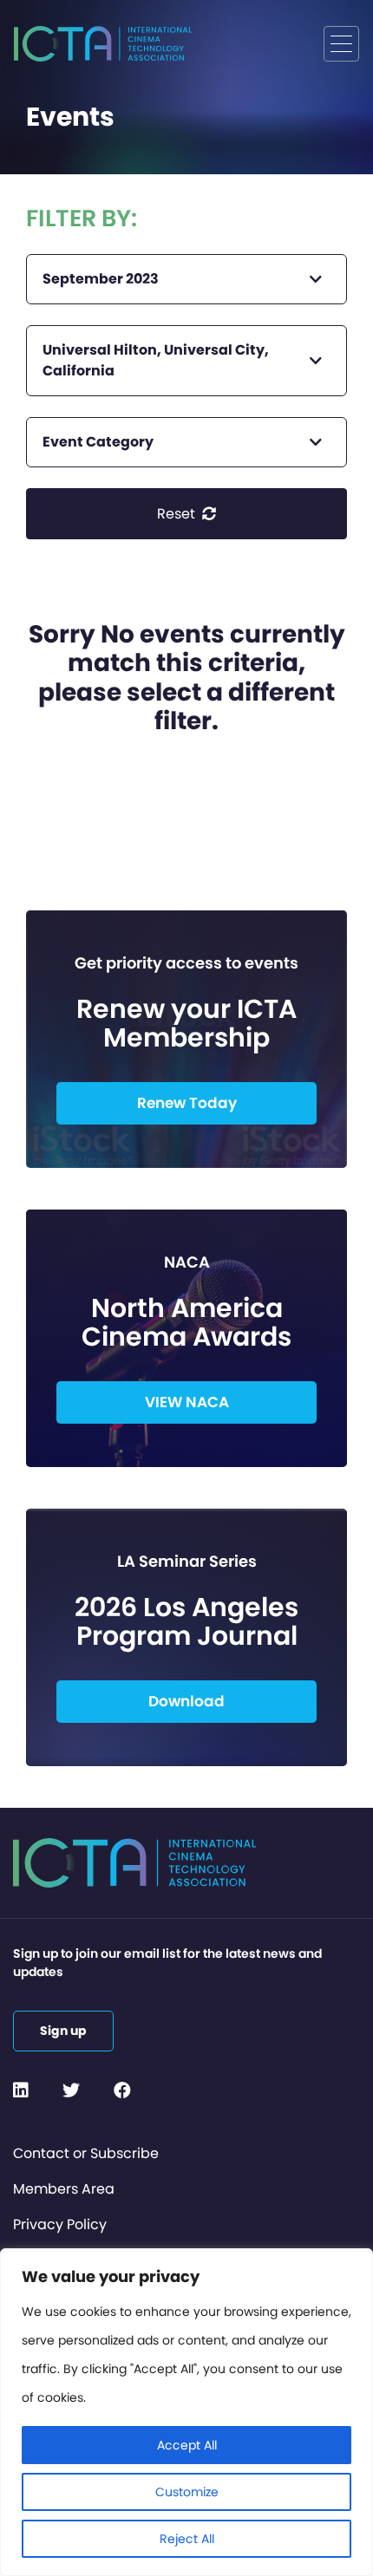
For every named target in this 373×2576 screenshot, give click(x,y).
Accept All (187, 2445)
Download (186, 1701)
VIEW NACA (187, 1402)
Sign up (63, 2031)
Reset (178, 514)
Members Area (64, 2189)
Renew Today (187, 1103)
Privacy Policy (60, 2224)
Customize (187, 2492)
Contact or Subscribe (86, 2153)
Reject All (187, 2539)
